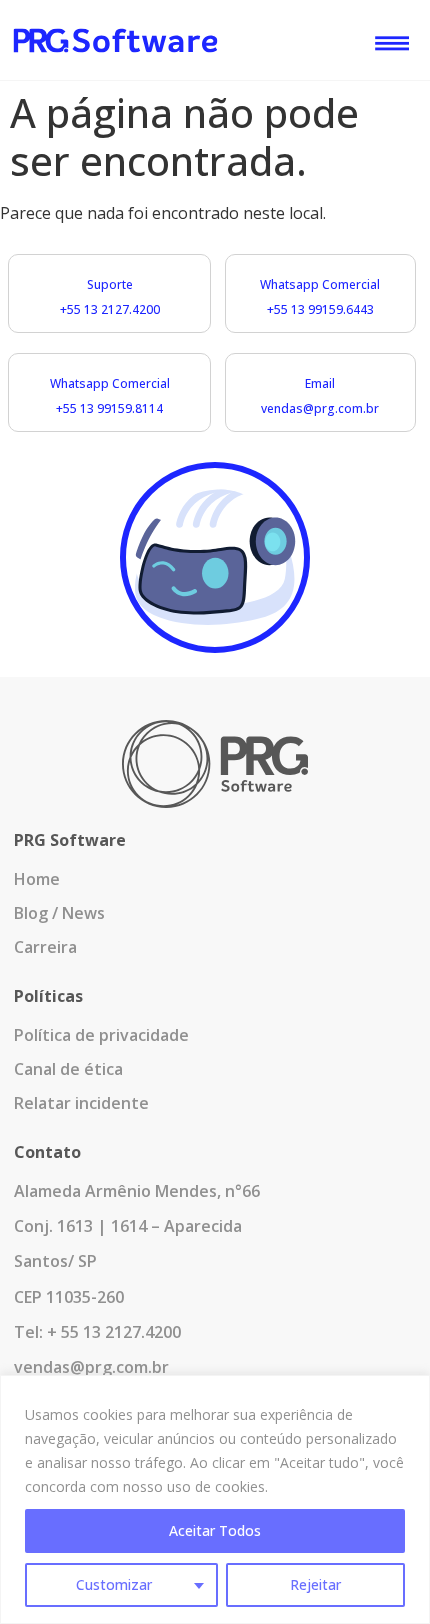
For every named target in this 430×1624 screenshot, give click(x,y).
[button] (391, 38)
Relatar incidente (81, 1103)
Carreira (45, 947)
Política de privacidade (101, 1035)
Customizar (114, 1584)
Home (37, 879)
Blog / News (59, 913)
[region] (215, 1499)
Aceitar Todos (215, 1530)
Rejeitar (315, 1584)
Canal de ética (68, 1069)
